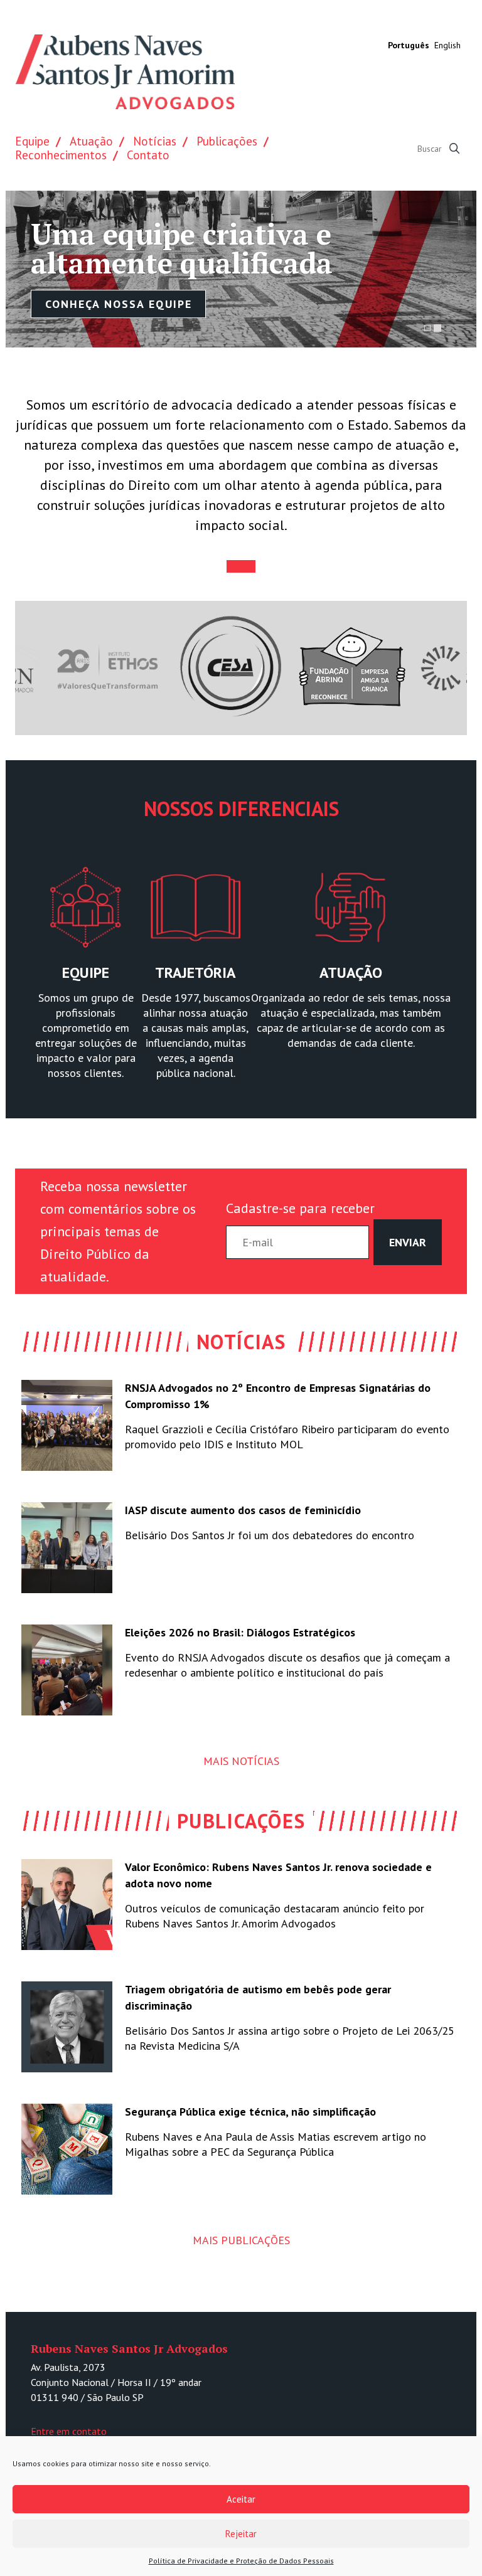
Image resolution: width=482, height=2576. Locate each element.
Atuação (91, 141)
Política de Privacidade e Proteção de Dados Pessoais (241, 2561)
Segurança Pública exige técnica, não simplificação (250, 2112)
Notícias (155, 141)
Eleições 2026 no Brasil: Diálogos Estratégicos (240, 1632)
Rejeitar (241, 2534)
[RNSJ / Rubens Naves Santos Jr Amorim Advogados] (125, 72)
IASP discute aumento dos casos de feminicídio (243, 1510)
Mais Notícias (241, 1761)
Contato (148, 155)
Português (409, 45)
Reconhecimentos (61, 155)
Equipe (32, 141)
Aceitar (241, 2499)
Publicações (227, 141)
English (447, 45)
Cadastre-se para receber (300, 1208)
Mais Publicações (241, 2240)
